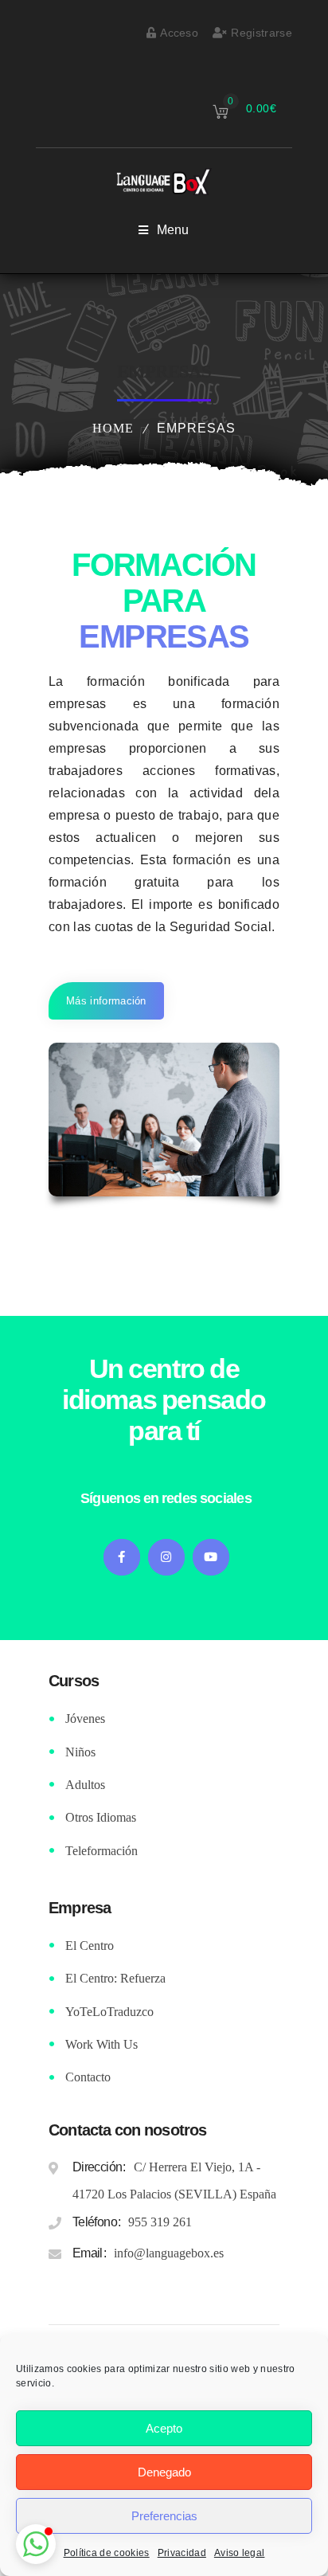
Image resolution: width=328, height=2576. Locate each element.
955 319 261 (160, 2222)
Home (113, 428)
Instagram (166, 1557)
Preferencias (164, 2516)
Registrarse (262, 33)
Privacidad (182, 2553)
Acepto (164, 2428)
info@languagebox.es (169, 2253)
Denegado (164, 2472)
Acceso (179, 33)
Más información (106, 1001)
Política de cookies (107, 2553)
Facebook (122, 1557)
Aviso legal (240, 2553)
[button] (36, 2544)
